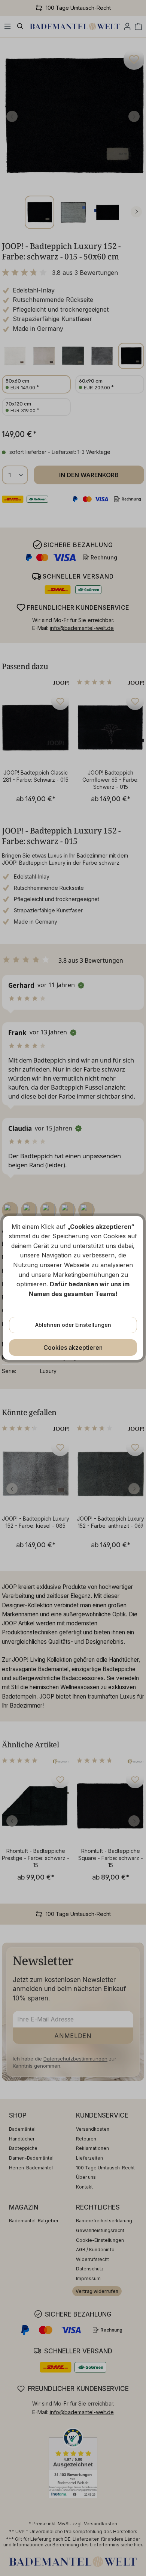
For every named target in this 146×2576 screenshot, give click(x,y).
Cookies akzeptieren (73, 1348)
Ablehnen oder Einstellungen (73, 1325)
